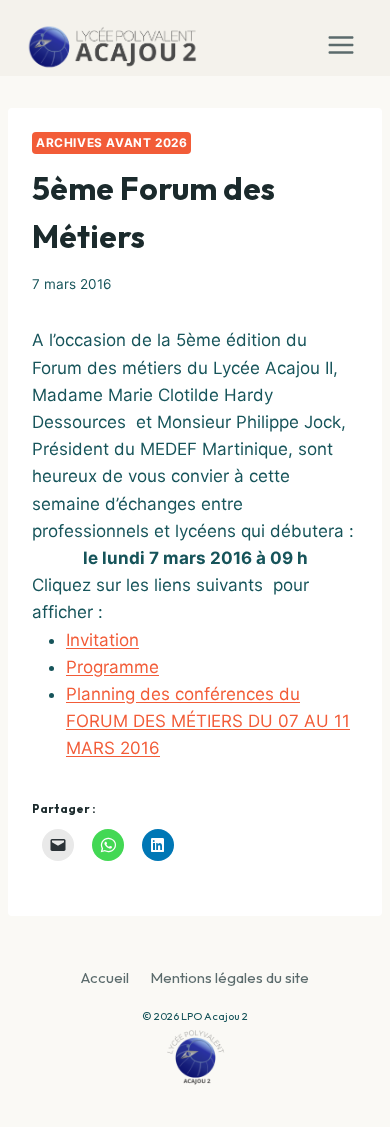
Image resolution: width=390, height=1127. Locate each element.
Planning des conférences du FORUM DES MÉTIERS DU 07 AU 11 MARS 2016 (208, 721)
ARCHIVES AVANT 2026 (111, 142)
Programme (112, 667)
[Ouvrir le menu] (345, 38)
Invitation (102, 640)
